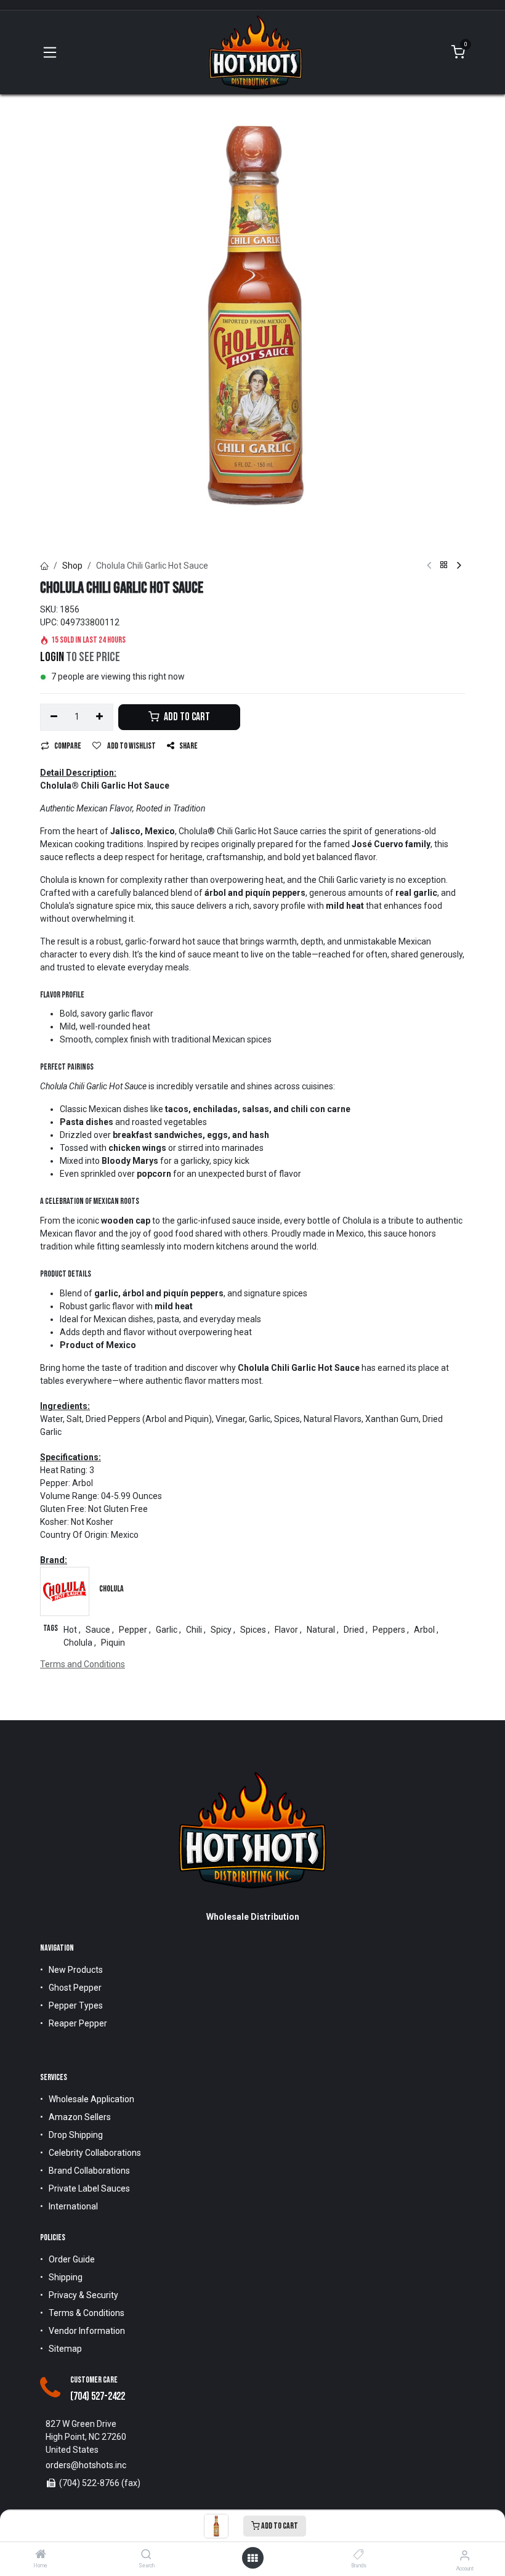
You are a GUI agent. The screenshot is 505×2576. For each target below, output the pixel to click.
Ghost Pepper (75, 1988)
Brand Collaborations (89, 2171)
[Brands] (359, 2555)
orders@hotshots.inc (86, 2465)
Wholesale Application (91, 2099)
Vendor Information (87, 2331)
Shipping (66, 2277)
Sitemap (65, 2349)
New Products (76, 1970)
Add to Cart (279, 2526)
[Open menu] (252, 2558)
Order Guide (72, 2259)
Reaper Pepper (78, 2023)
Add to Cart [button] (186, 717)
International (73, 2206)
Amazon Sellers (80, 2117)
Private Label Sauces (89, 2188)
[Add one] (100, 717)
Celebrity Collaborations (95, 2153)
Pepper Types (76, 2005)
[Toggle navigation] (50, 52)
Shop (72, 566)
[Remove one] (54, 717)
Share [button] (188, 746)
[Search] (146, 2555)
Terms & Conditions (87, 2313)
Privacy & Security (83, 2295)
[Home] (41, 2555)
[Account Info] (465, 2555)
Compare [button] (68, 746)
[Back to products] (444, 566)
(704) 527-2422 (98, 2396)
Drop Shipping (76, 2135)
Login (52, 657)
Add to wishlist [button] (131, 746)
